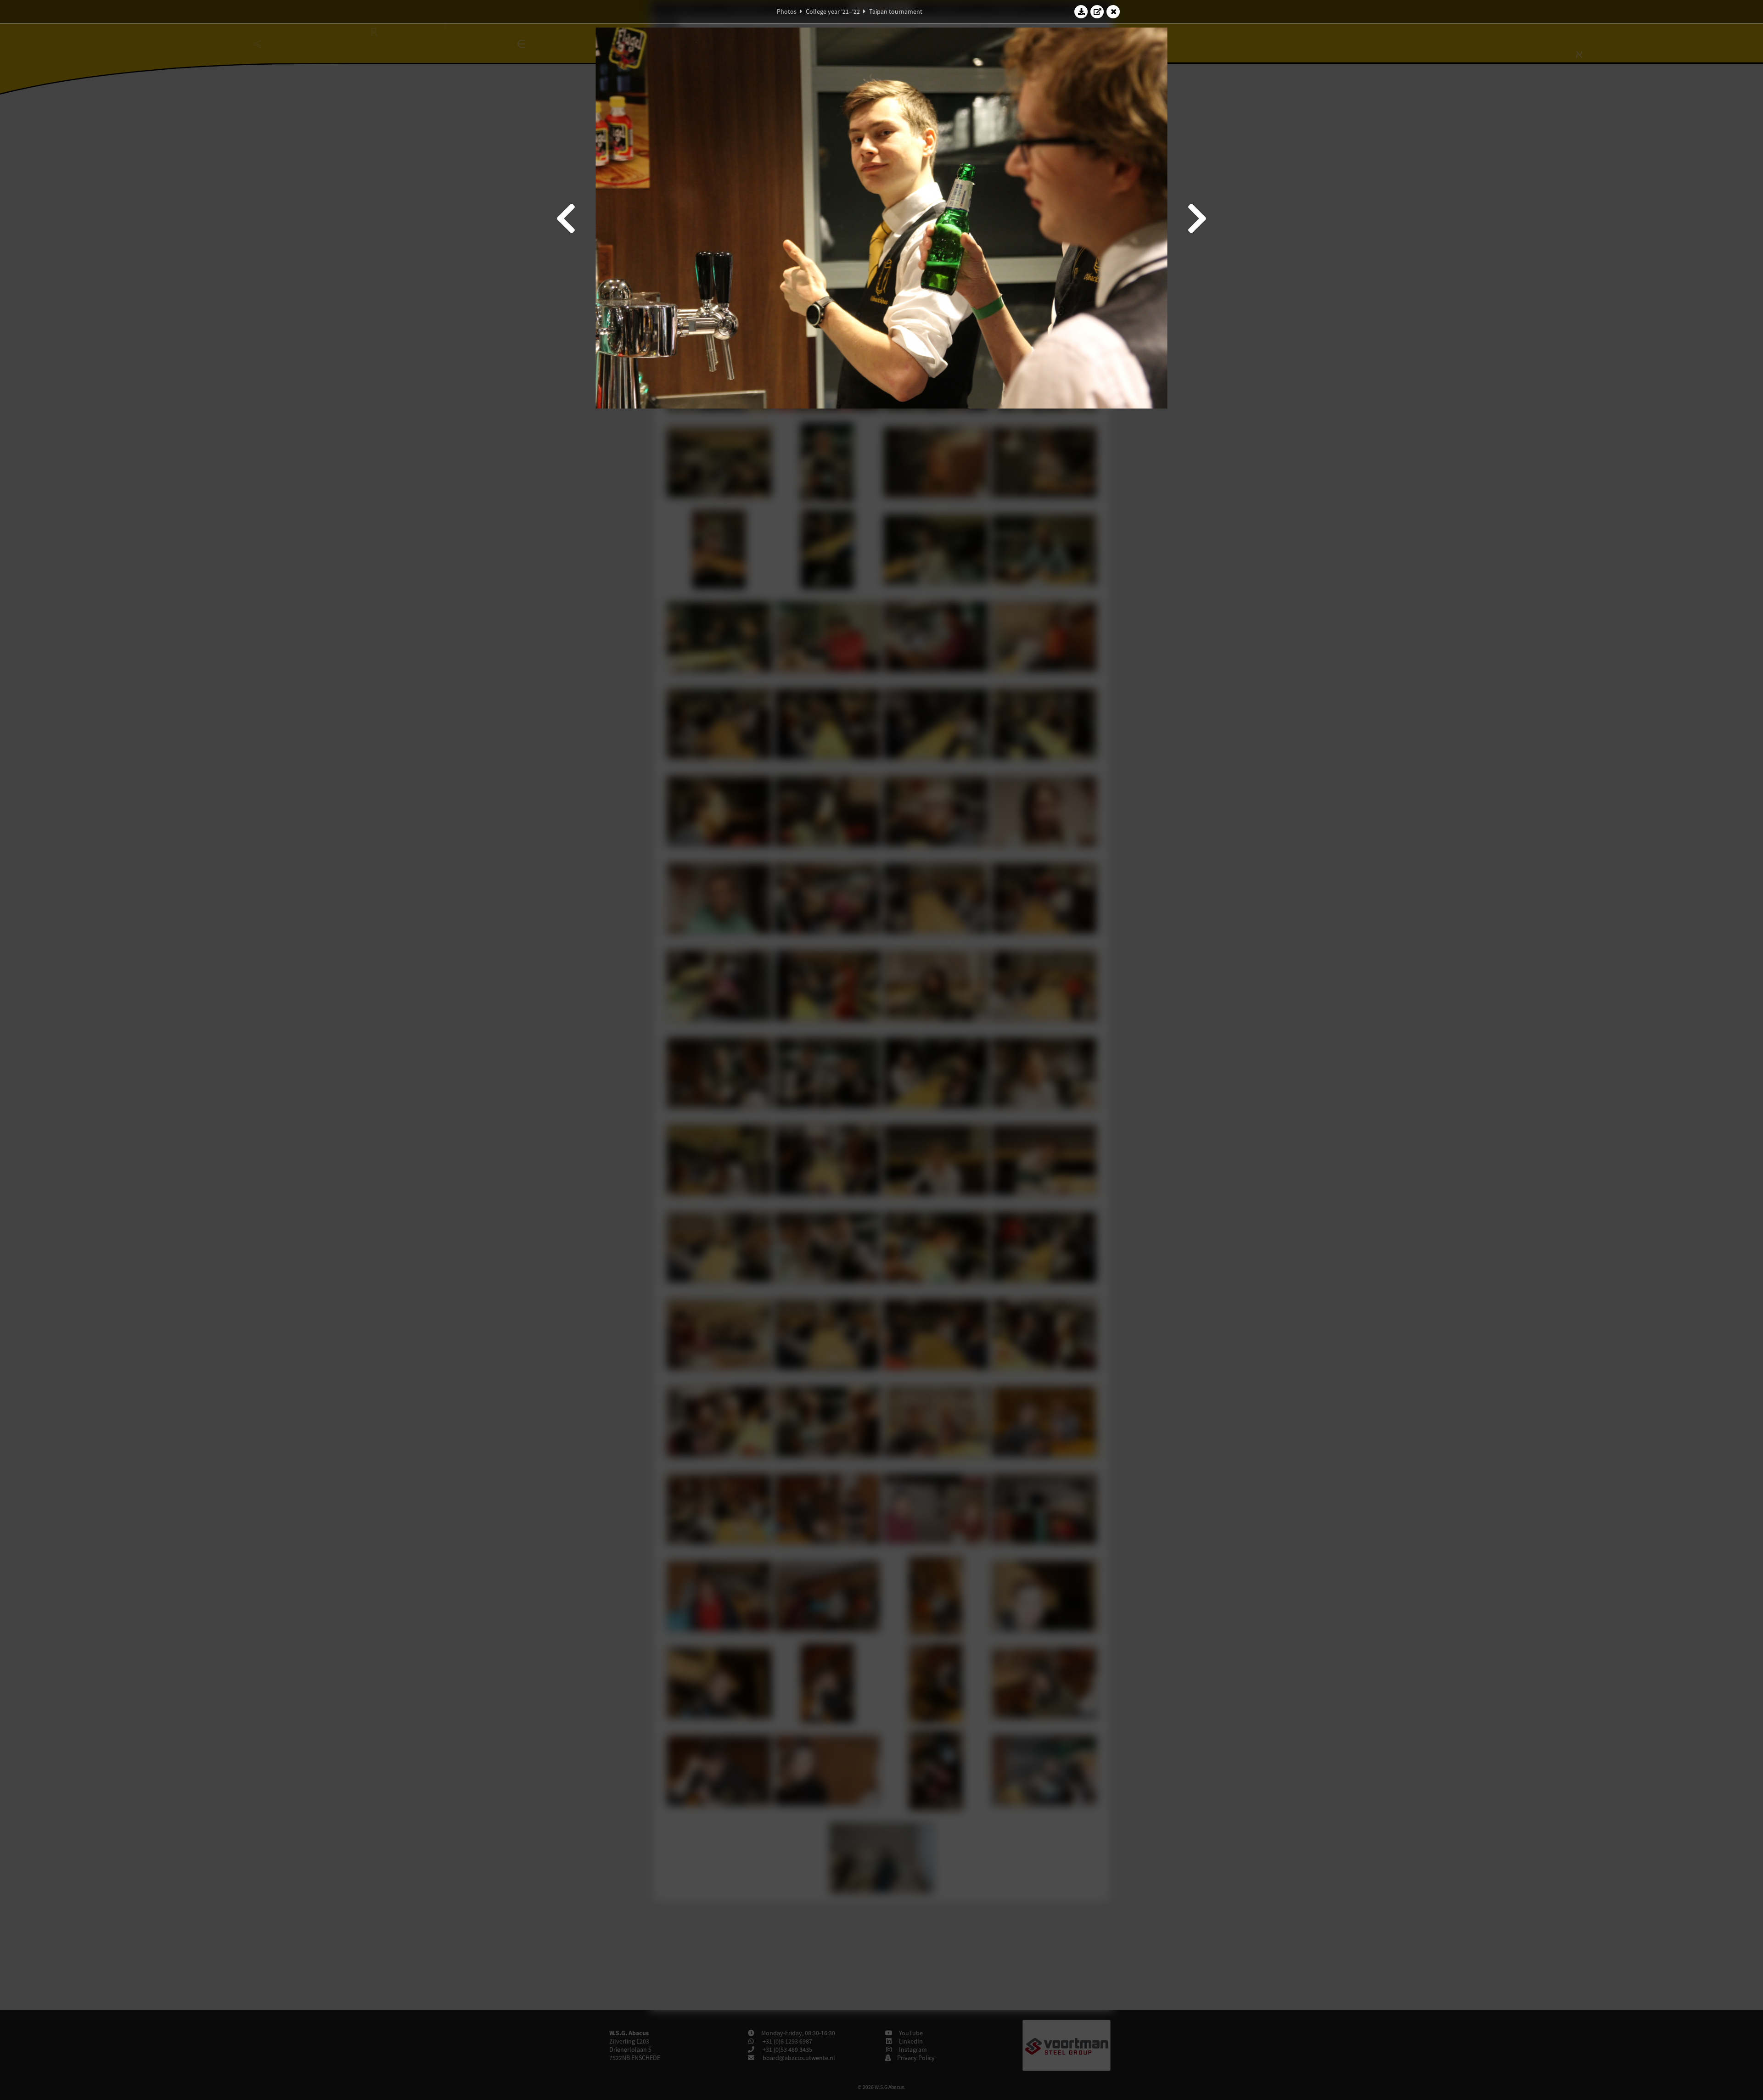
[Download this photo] (1081, 11)
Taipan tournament (896, 11)
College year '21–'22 (833, 11)
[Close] (1113, 11)
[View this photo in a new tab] (1097, 11)
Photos (787, 11)
